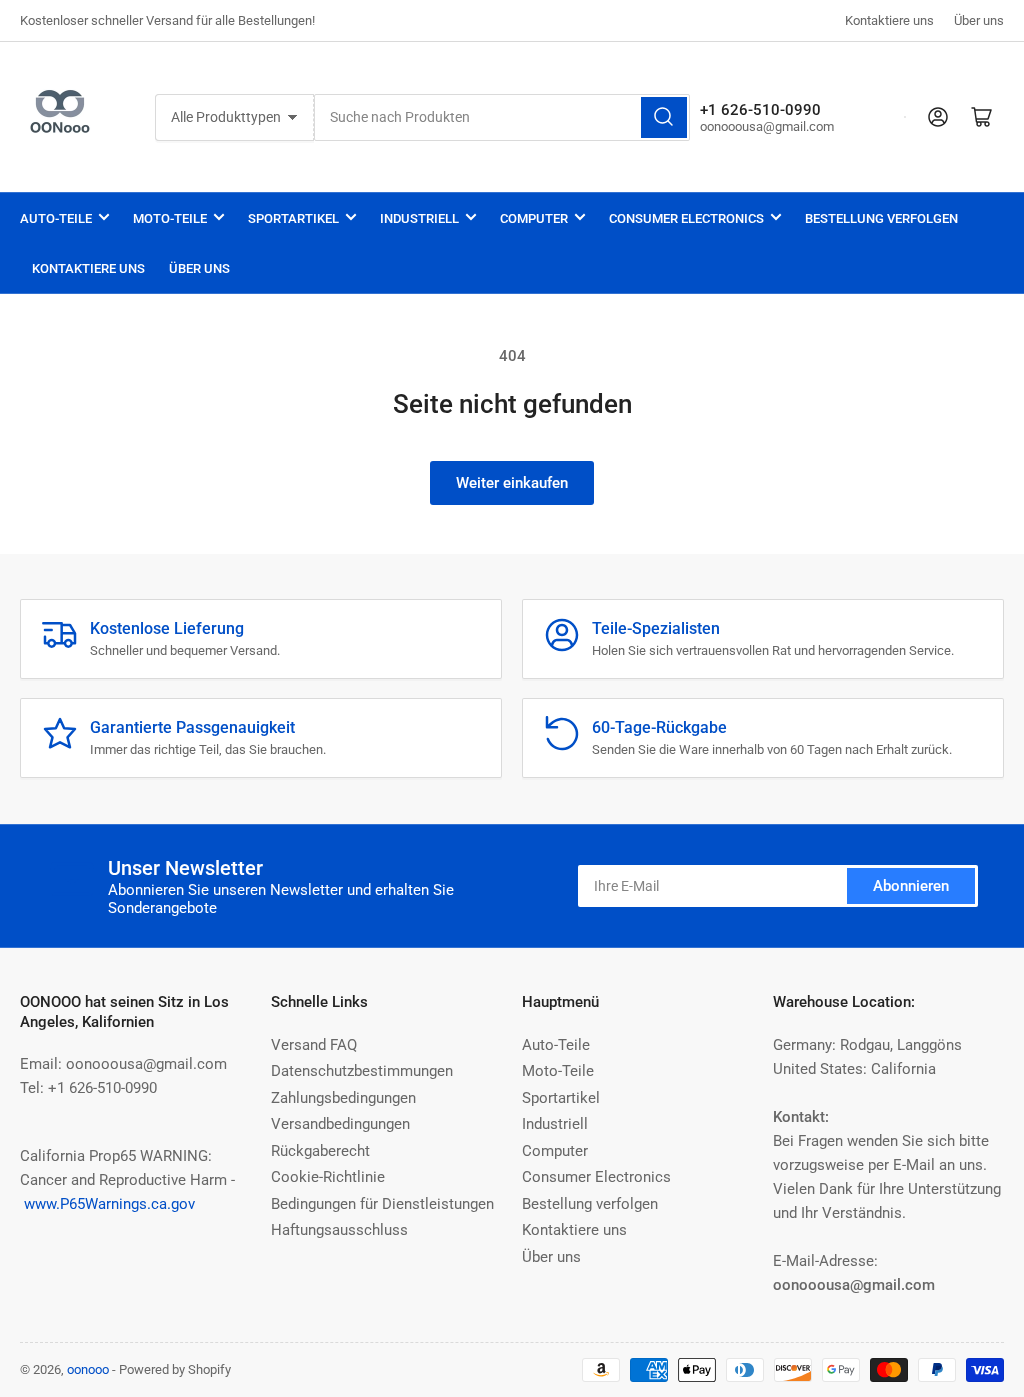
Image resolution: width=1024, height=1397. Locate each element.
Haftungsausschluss (339, 1230)
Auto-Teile (56, 218)
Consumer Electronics (686, 218)
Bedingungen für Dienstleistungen (382, 1204)
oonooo (88, 1369)
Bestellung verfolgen (881, 218)
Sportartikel (293, 218)
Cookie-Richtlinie (328, 1177)
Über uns (979, 20)
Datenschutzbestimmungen (362, 1071)
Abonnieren (911, 886)
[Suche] (664, 117)
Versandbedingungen (340, 1124)
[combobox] (502, 117)
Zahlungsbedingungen (343, 1098)
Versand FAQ (314, 1045)
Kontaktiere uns (889, 20)
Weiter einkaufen (512, 483)
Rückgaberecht (320, 1151)
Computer (534, 218)
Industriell (419, 218)
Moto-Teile (170, 218)
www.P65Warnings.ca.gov (109, 1204)
